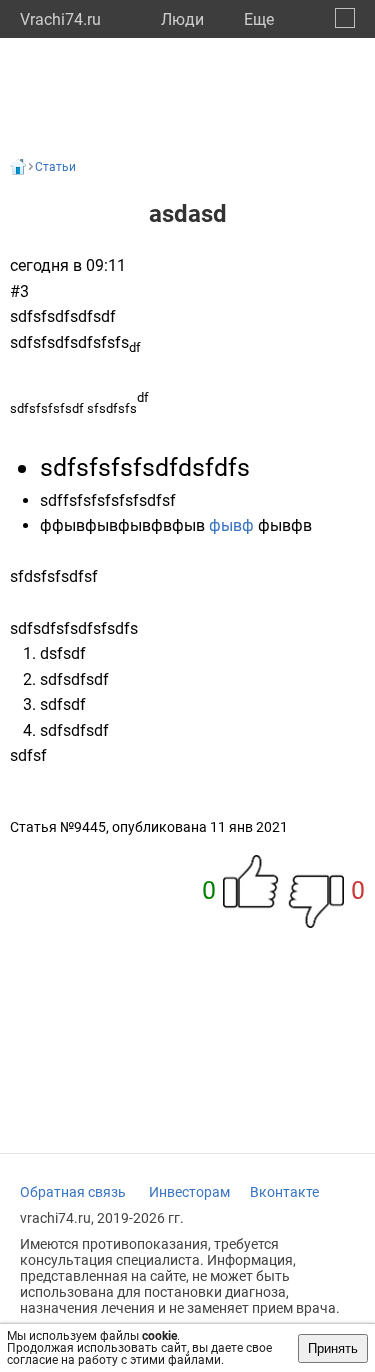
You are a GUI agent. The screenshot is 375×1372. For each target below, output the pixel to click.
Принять (333, 1348)
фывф (233, 525)
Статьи (55, 167)
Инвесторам (189, 1192)
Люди (182, 19)
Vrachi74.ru (60, 19)
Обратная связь (73, 1192)
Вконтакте (284, 1192)
